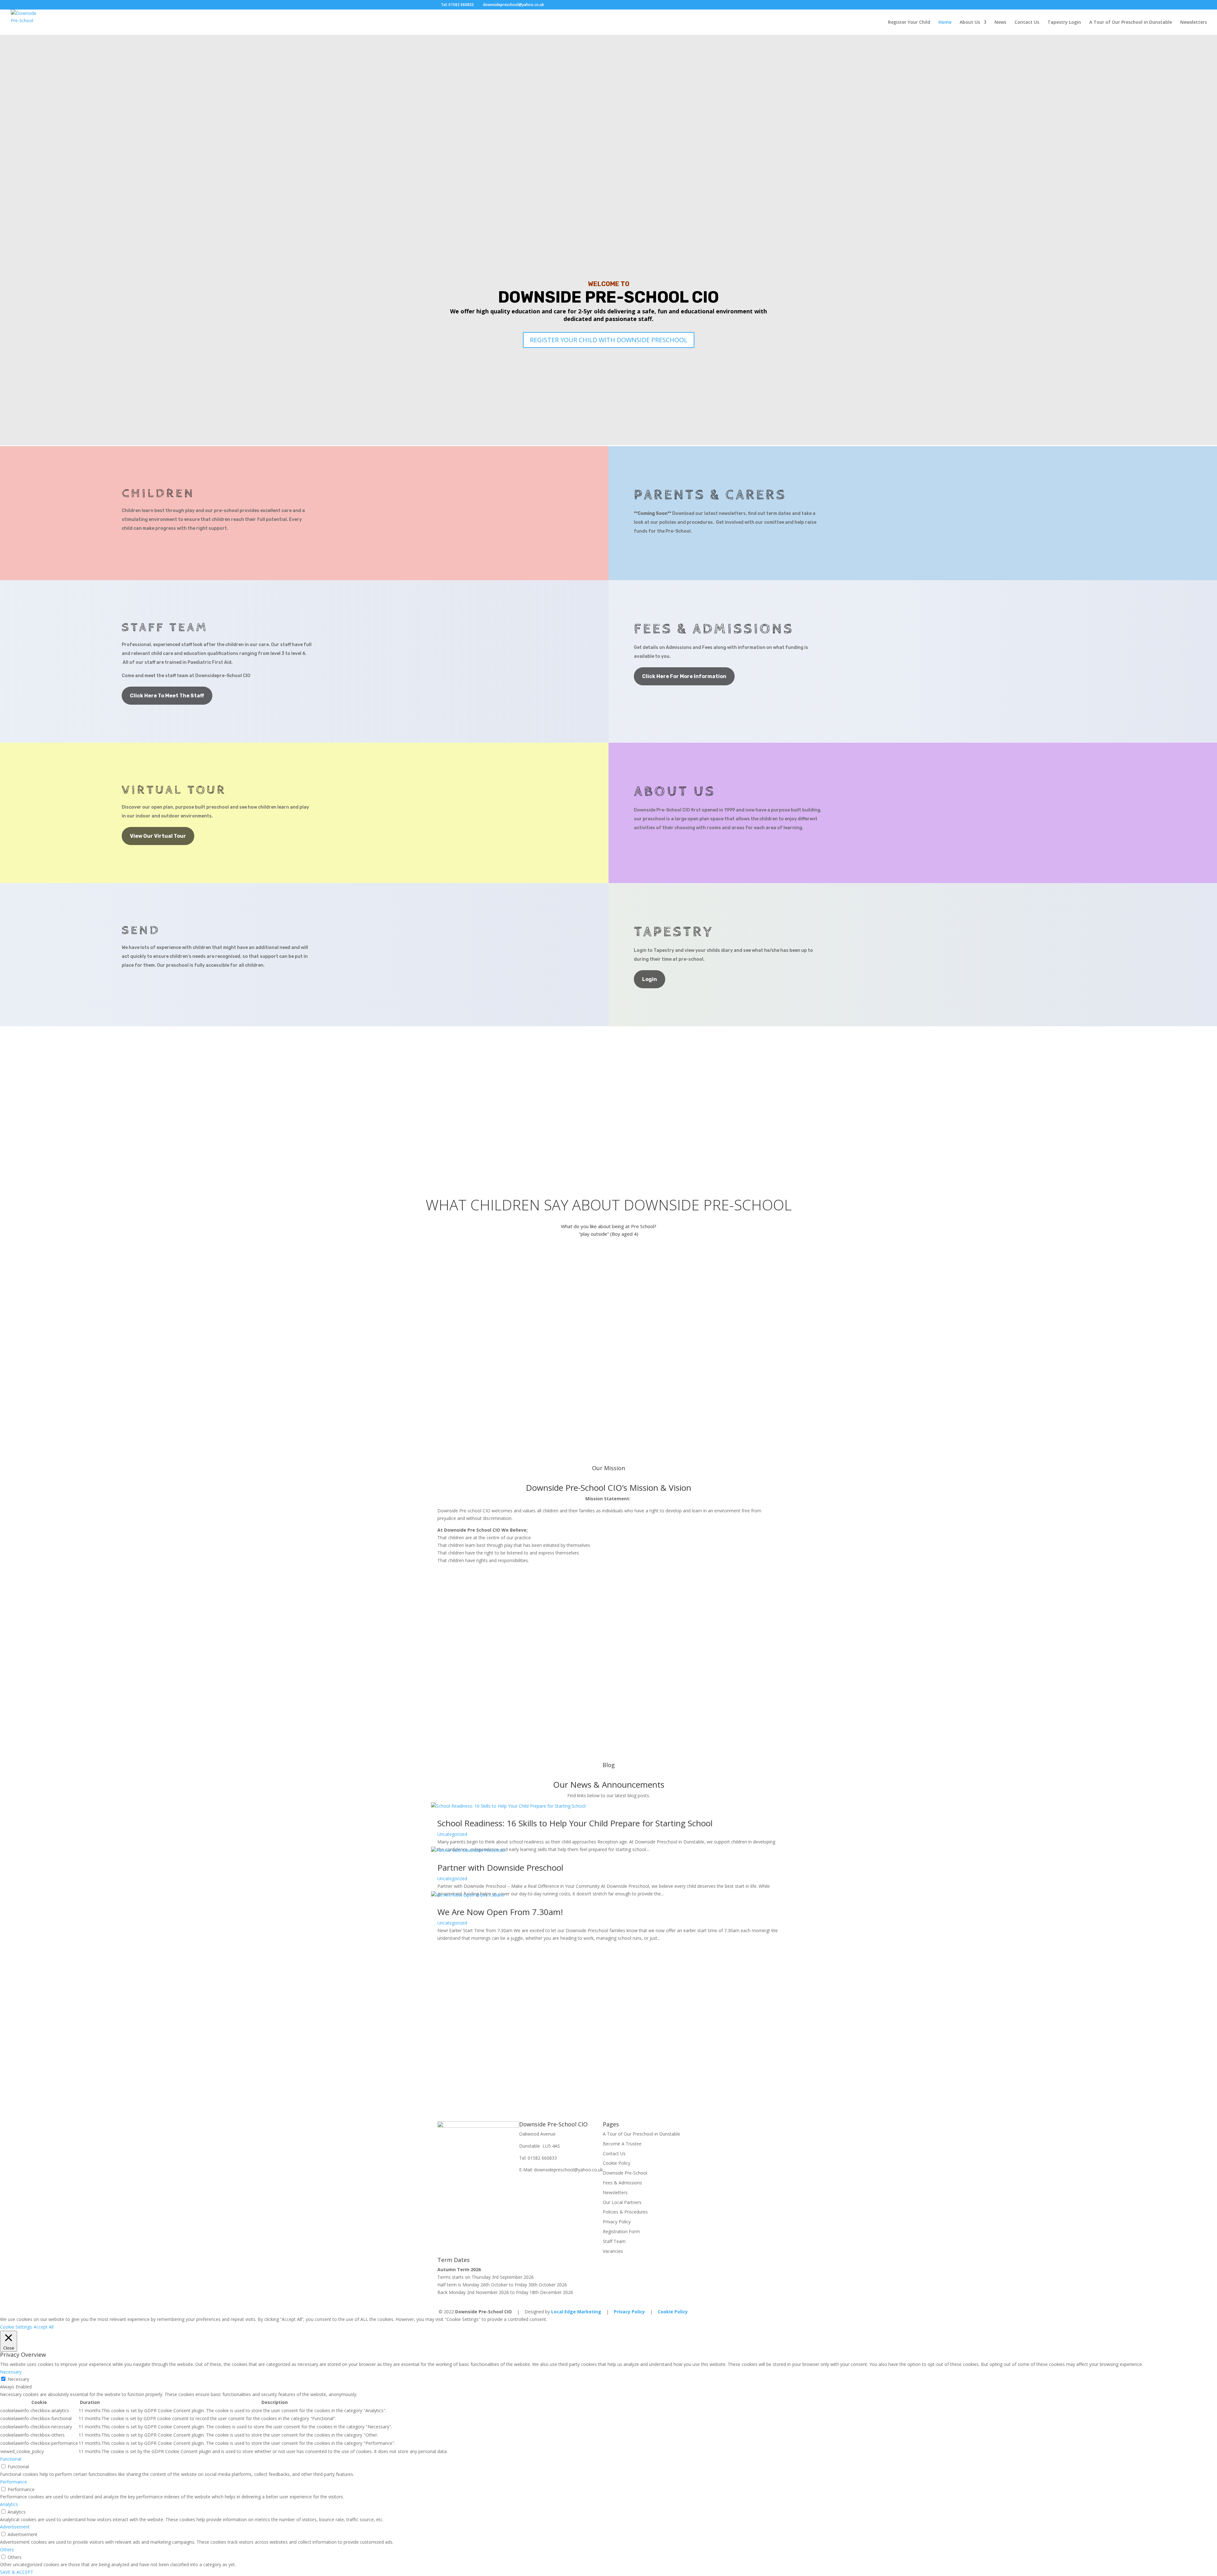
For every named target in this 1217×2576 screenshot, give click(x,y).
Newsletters (1194, 22)
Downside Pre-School (625, 2173)
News (1000, 22)
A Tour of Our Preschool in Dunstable (1131, 22)
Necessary (18, 2379)
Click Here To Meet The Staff (167, 696)
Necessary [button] (11, 2372)
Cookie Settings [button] (16, 2327)
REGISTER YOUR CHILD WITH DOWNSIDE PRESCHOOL (609, 340)
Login (650, 979)
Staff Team (614, 2241)
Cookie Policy (617, 2163)
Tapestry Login (1064, 22)
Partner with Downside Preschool (500, 1868)
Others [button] (7, 2550)
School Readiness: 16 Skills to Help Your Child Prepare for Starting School (575, 1823)
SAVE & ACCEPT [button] (17, 2572)
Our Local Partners (622, 2202)
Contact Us (1027, 22)
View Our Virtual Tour (158, 836)
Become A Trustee (622, 2144)
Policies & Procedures (625, 2212)
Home (945, 22)
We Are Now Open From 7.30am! (500, 1912)
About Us (970, 22)
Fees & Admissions (622, 2183)
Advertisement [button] (15, 2527)
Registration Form (621, 2231)
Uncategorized (452, 1834)
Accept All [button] (44, 2327)
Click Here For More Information (684, 676)
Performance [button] (13, 2482)
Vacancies (613, 2251)
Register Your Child (909, 22)
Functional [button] (11, 2459)
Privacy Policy (617, 2222)
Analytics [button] (9, 2504)
